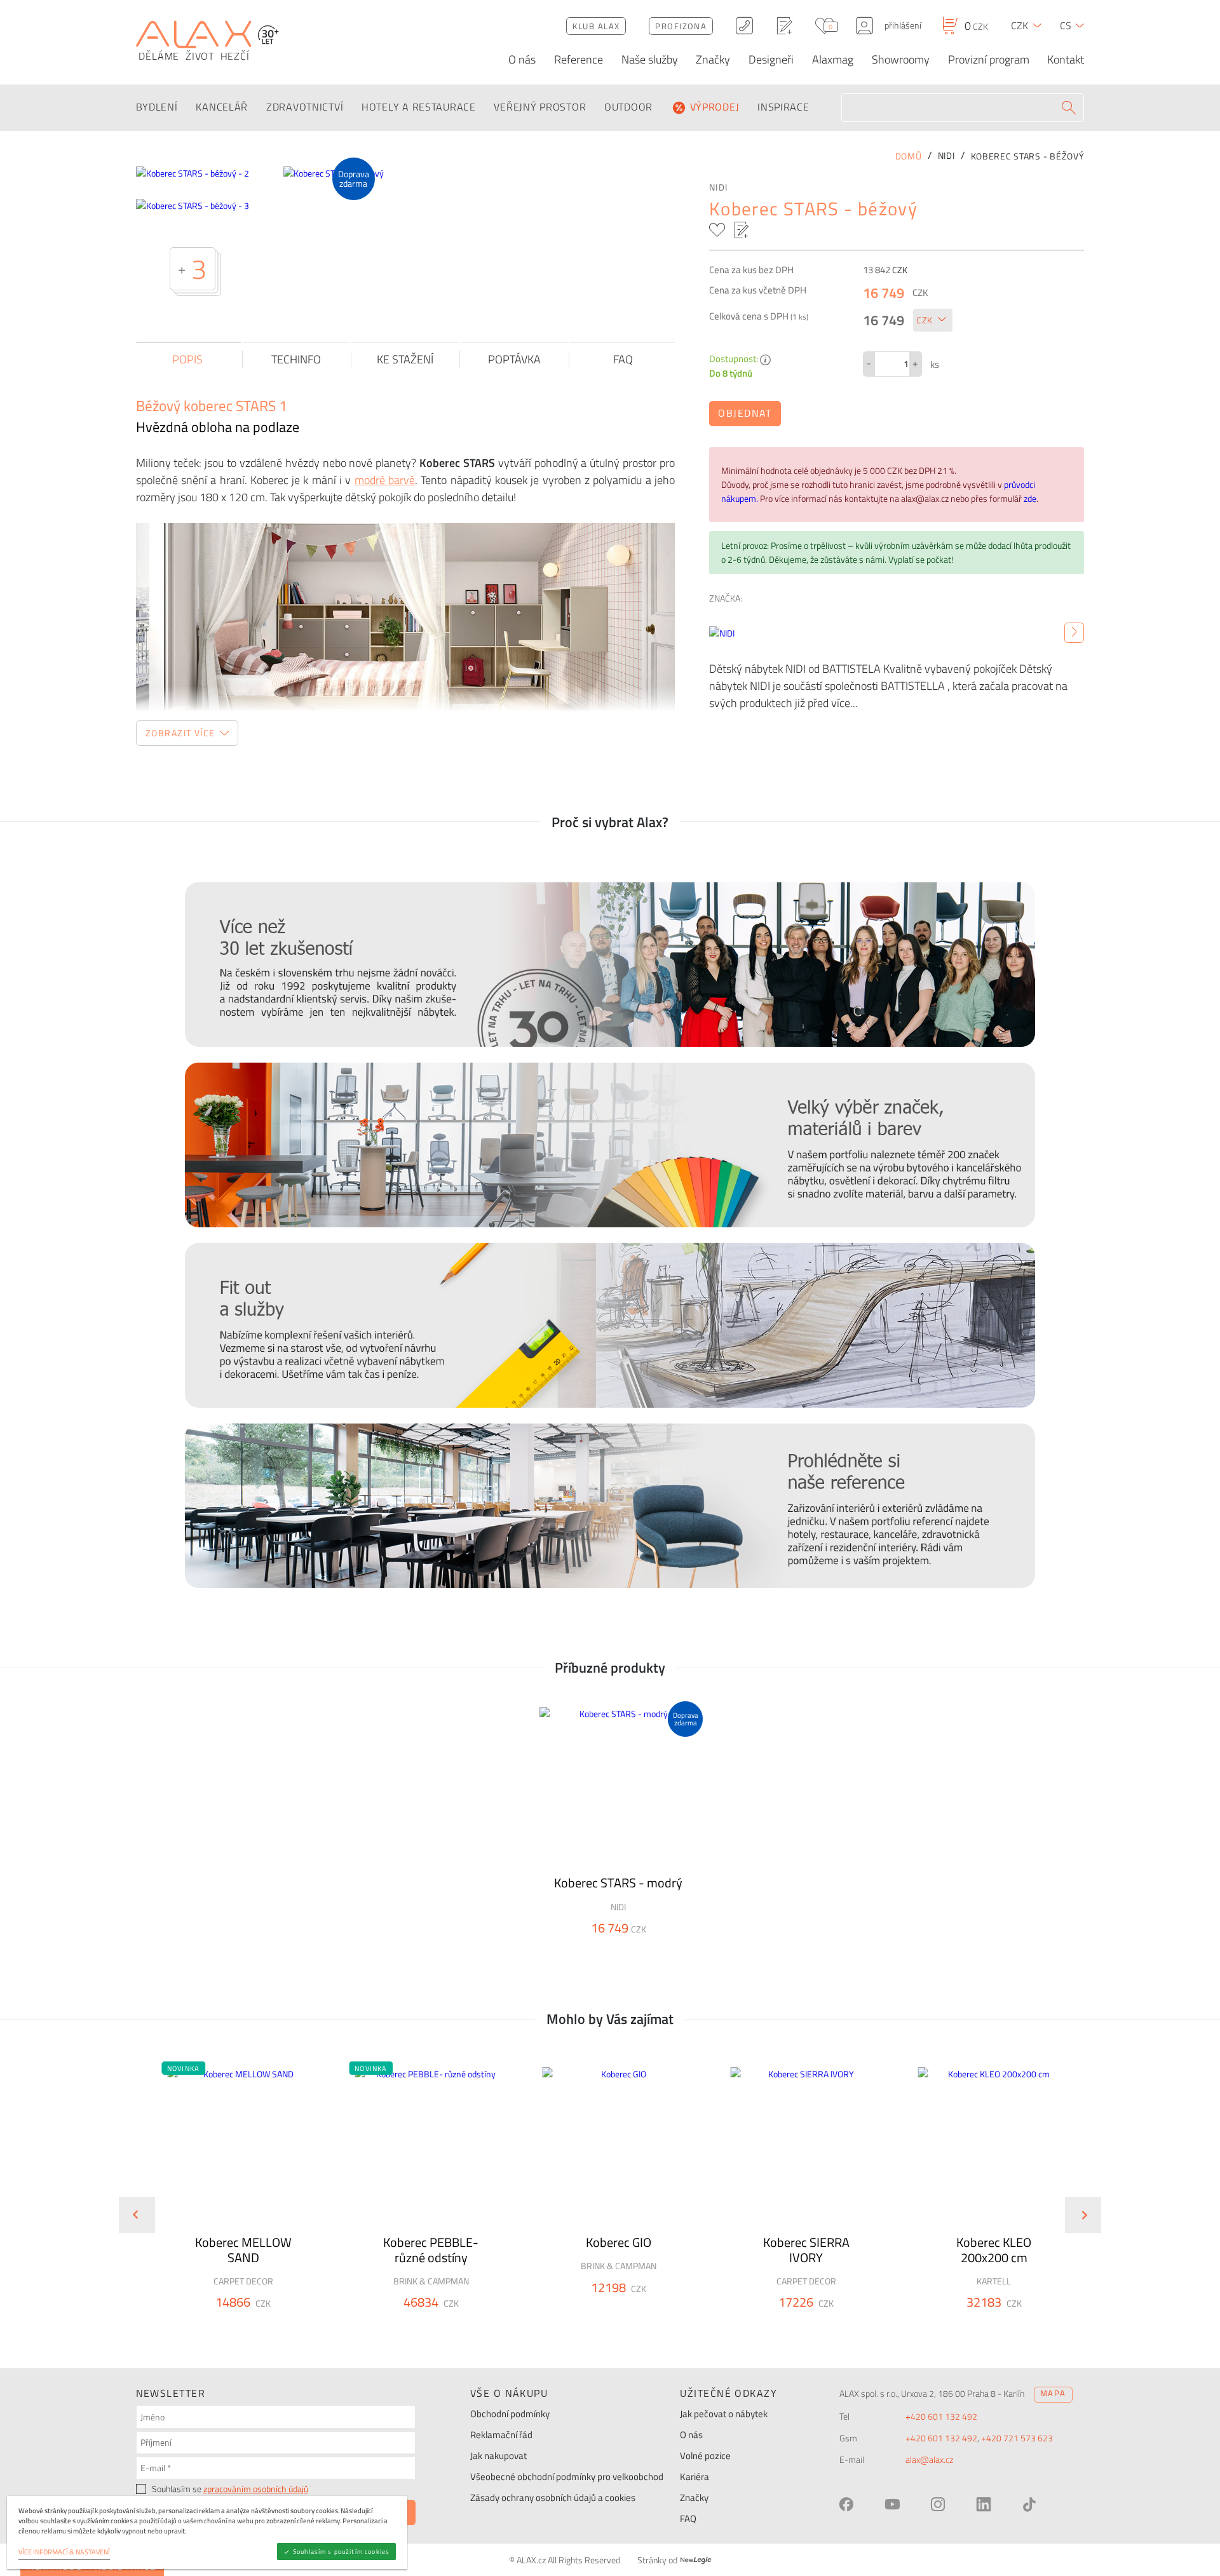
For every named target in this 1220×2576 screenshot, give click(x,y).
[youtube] (892, 2504)
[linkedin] (984, 2504)
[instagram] (938, 2504)
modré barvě (385, 480)
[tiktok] (1029, 2504)
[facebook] (846, 2504)
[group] (235, 2204)
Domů (909, 156)
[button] (183, 2068)
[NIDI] (1074, 633)
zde (1030, 499)
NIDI (718, 187)
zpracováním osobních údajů (256, 2489)
